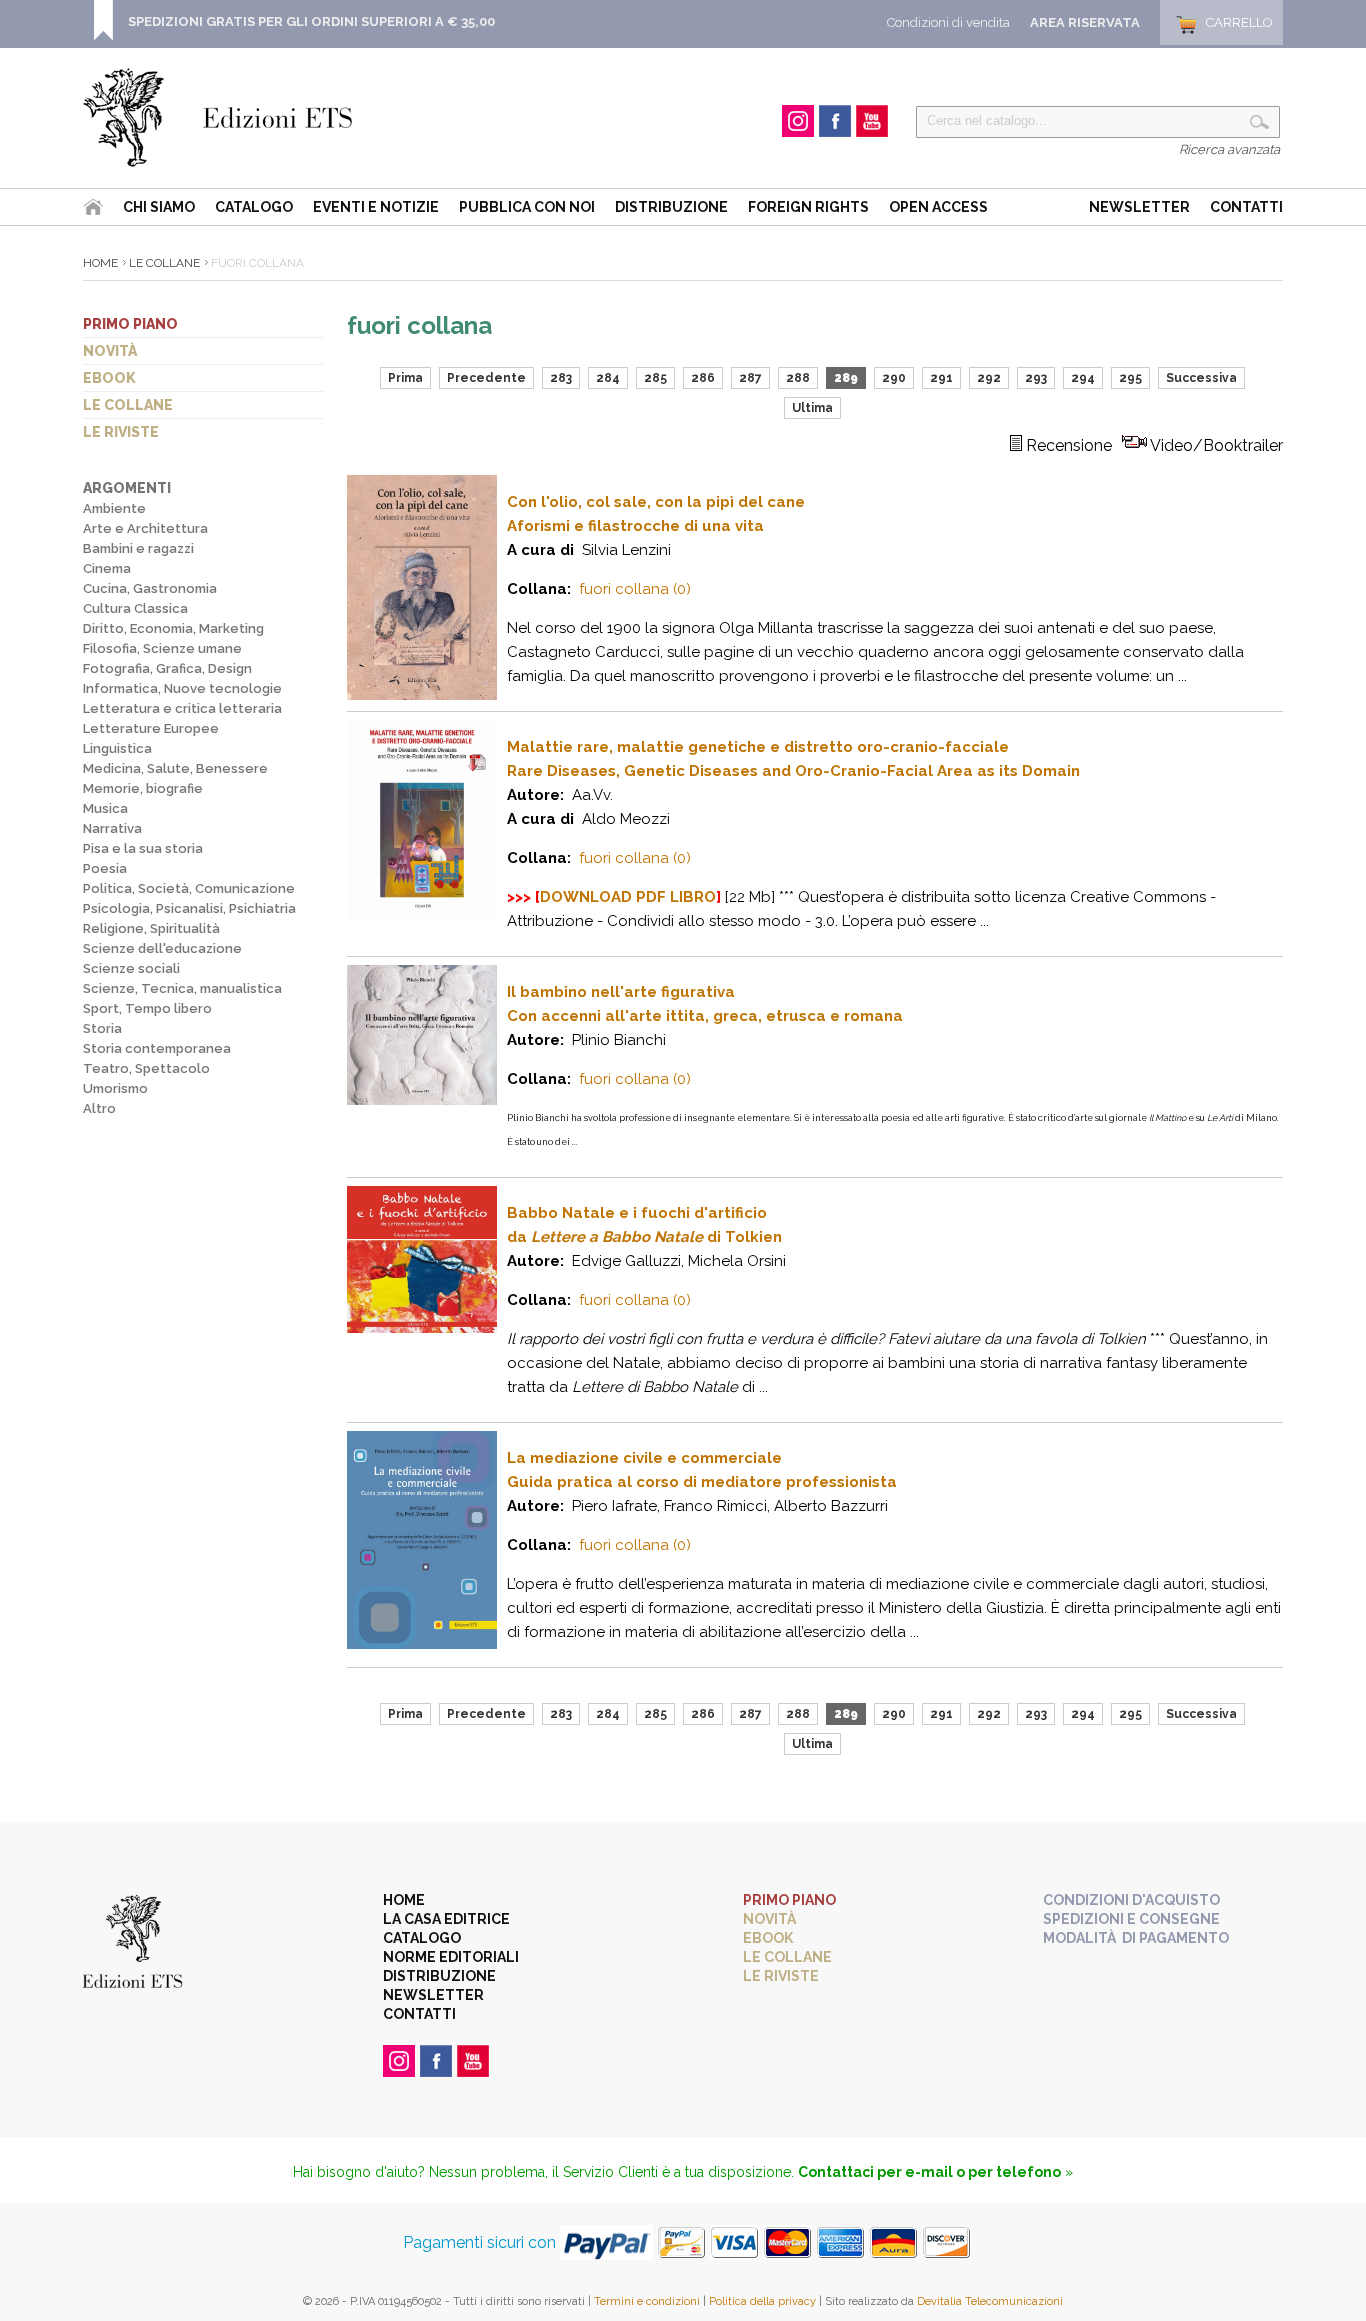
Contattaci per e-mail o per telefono (929, 2172)
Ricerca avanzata (1229, 149)
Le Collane (164, 263)
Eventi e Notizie (376, 207)
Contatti (1246, 207)
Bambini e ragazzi (138, 548)
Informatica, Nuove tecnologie (182, 688)
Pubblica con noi (527, 207)
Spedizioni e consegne (1131, 1919)
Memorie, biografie (143, 788)
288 (798, 378)
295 (1130, 378)
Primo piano (130, 324)
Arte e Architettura (145, 528)
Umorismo (115, 1088)
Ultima (812, 408)
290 (894, 378)
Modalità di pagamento (1136, 1938)
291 (941, 378)
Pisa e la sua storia (143, 848)
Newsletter (1139, 207)
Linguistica (117, 748)
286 (703, 378)
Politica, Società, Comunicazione (189, 888)
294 (1083, 378)
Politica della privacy (762, 2301)
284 (608, 378)
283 (561, 378)
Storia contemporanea (157, 1048)
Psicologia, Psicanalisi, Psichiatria (189, 908)
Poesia (105, 868)
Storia (102, 1028)
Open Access (938, 207)
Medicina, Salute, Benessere (175, 768)
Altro (99, 1108)
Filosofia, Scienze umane (162, 648)
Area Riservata (1085, 22)
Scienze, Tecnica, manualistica (182, 988)
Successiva (1201, 378)
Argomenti (127, 488)
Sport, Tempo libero (147, 1008)
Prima (405, 378)
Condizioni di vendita (948, 22)
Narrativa (112, 828)
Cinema (107, 568)
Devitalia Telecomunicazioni (990, 2301)
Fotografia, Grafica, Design (167, 668)
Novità (110, 351)
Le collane (128, 405)
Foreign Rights (808, 207)
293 (1036, 378)
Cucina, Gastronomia (150, 588)
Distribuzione (671, 207)
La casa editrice (446, 1919)
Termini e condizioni (647, 2301)
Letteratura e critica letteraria (182, 708)
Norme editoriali (451, 1957)
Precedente (486, 378)
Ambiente (114, 508)
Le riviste (121, 432)
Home (100, 263)
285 (655, 378)
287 (750, 378)
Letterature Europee (151, 728)
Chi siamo (159, 207)
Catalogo (254, 207)
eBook (109, 378)
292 (989, 378)
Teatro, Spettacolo (146, 1068)
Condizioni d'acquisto (1131, 1900)
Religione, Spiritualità (151, 928)
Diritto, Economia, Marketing (173, 628)
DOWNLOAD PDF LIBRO (628, 897)
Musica (105, 808)
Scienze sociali (131, 968)
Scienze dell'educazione (162, 948)
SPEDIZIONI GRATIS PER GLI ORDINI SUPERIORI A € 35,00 (311, 21)
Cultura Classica (135, 608)
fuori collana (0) (635, 589)
